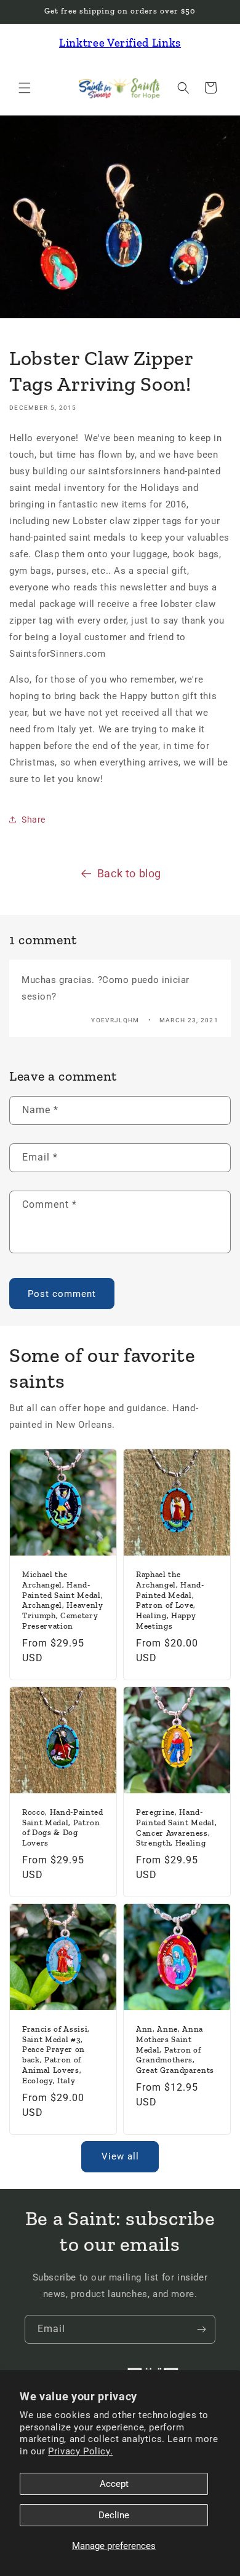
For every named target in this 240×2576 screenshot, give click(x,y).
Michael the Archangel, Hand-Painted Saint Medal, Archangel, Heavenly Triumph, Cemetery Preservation (63, 1600)
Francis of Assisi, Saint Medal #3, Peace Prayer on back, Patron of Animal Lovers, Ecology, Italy (56, 2055)
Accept (114, 2484)
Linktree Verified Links (120, 43)
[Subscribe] (201, 2329)
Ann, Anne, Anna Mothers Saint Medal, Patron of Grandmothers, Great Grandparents (175, 2049)
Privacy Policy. (80, 2451)
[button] (25, 88)
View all (120, 2156)
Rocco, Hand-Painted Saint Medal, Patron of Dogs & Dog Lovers (63, 1827)
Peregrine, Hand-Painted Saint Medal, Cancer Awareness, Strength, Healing (176, 1827)
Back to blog (129, 873)
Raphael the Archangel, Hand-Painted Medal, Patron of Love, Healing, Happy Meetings (170, 1600)
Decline (114, 2515)
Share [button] (34, 820)
